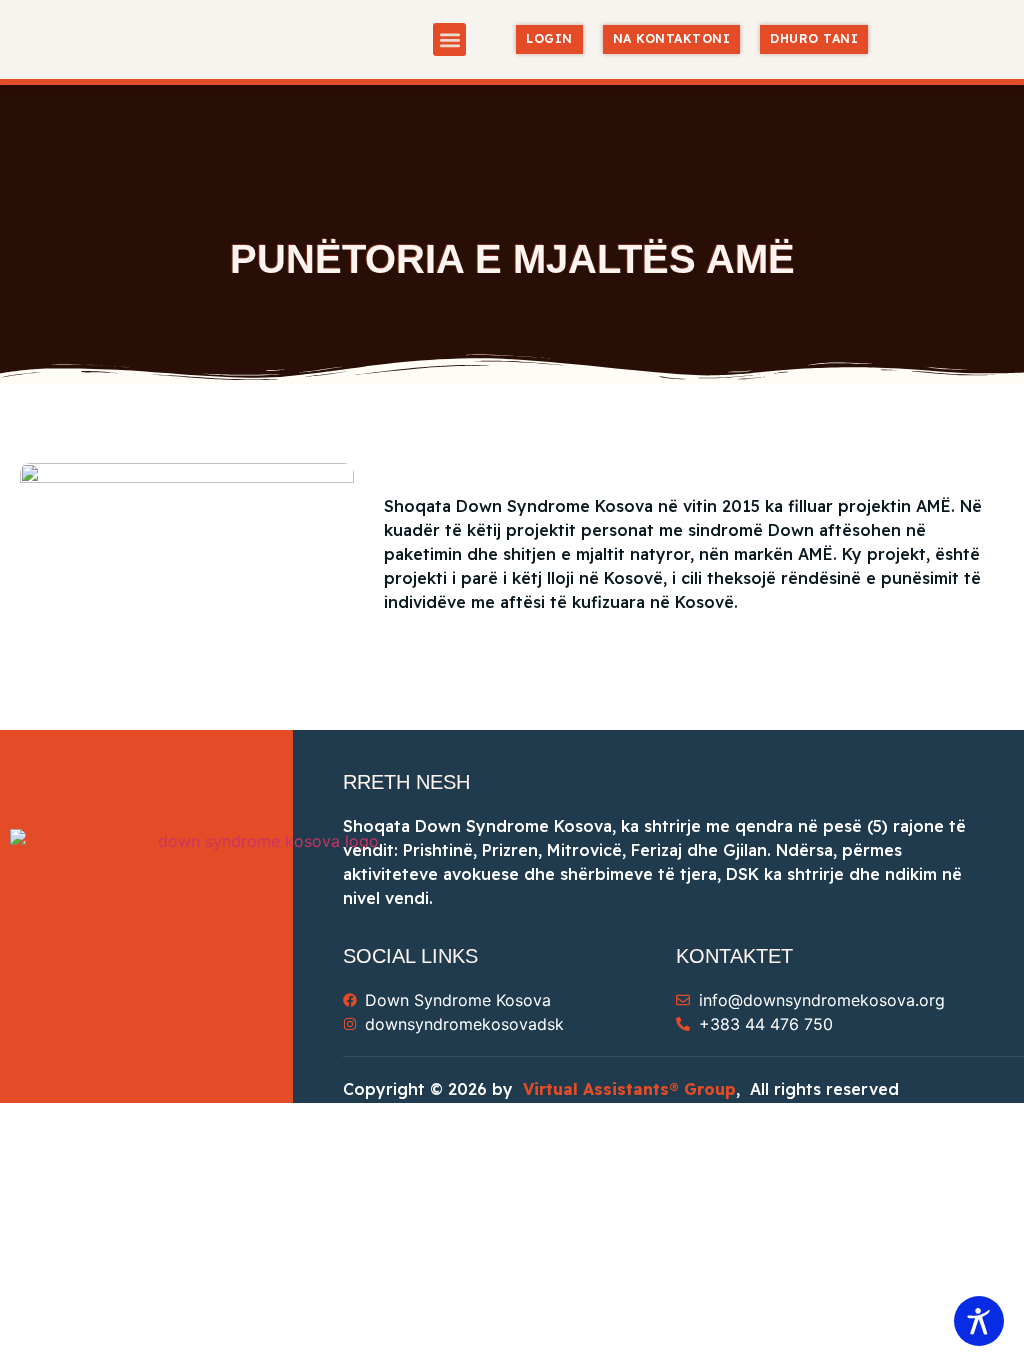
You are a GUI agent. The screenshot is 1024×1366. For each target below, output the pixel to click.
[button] (449, 39)
